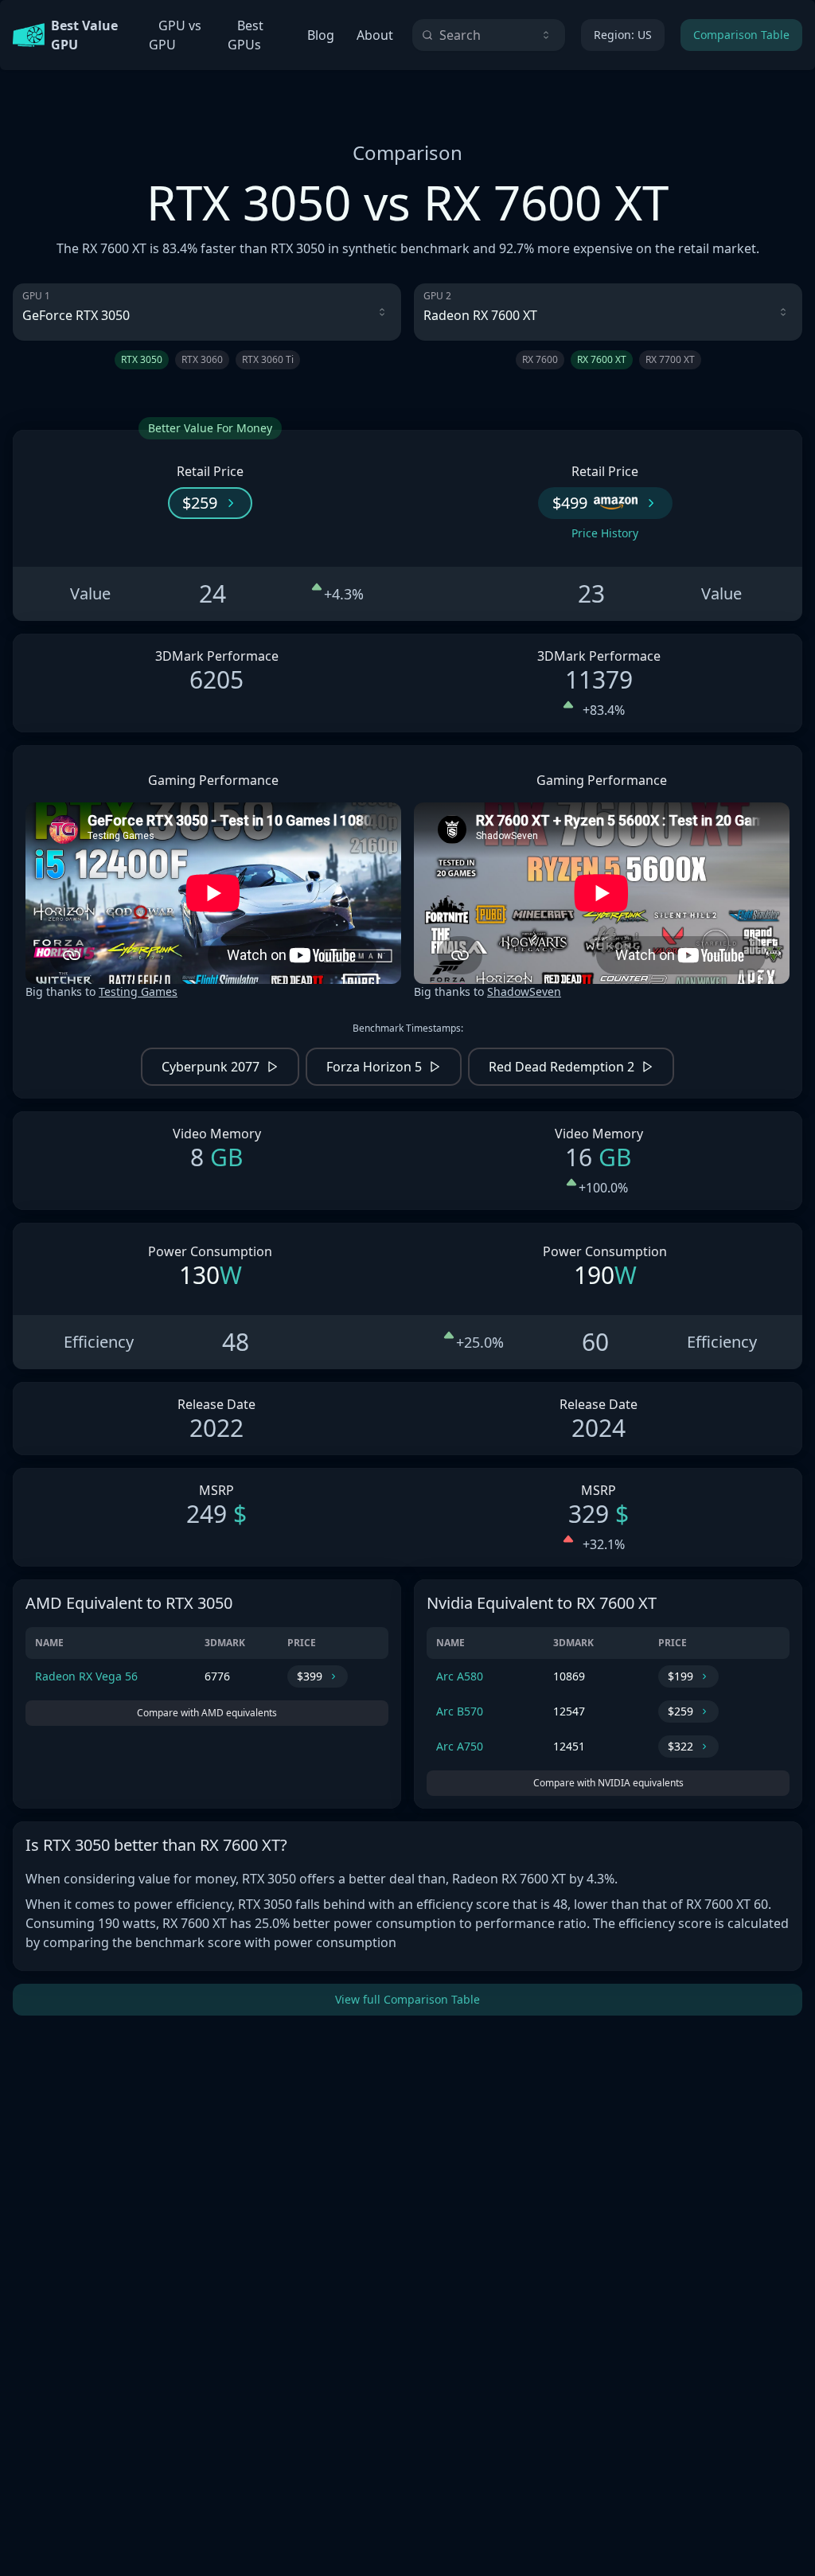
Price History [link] (605, 533)
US (623, 35)
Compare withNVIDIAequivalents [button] (608, 1783)
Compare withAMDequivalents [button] (207, 1713)
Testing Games (138, 991)
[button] (210, 503)
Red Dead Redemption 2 (562, 1067)
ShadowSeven (524, 991)
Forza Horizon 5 (374, 1067)
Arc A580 (460, 1676)
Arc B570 (460, 1711)
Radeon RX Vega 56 (86, 1676)
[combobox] (489, 35)
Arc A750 (460, 1746)
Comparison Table (741, 35)
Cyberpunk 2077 (211, 1067)
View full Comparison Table (407, 1999)
